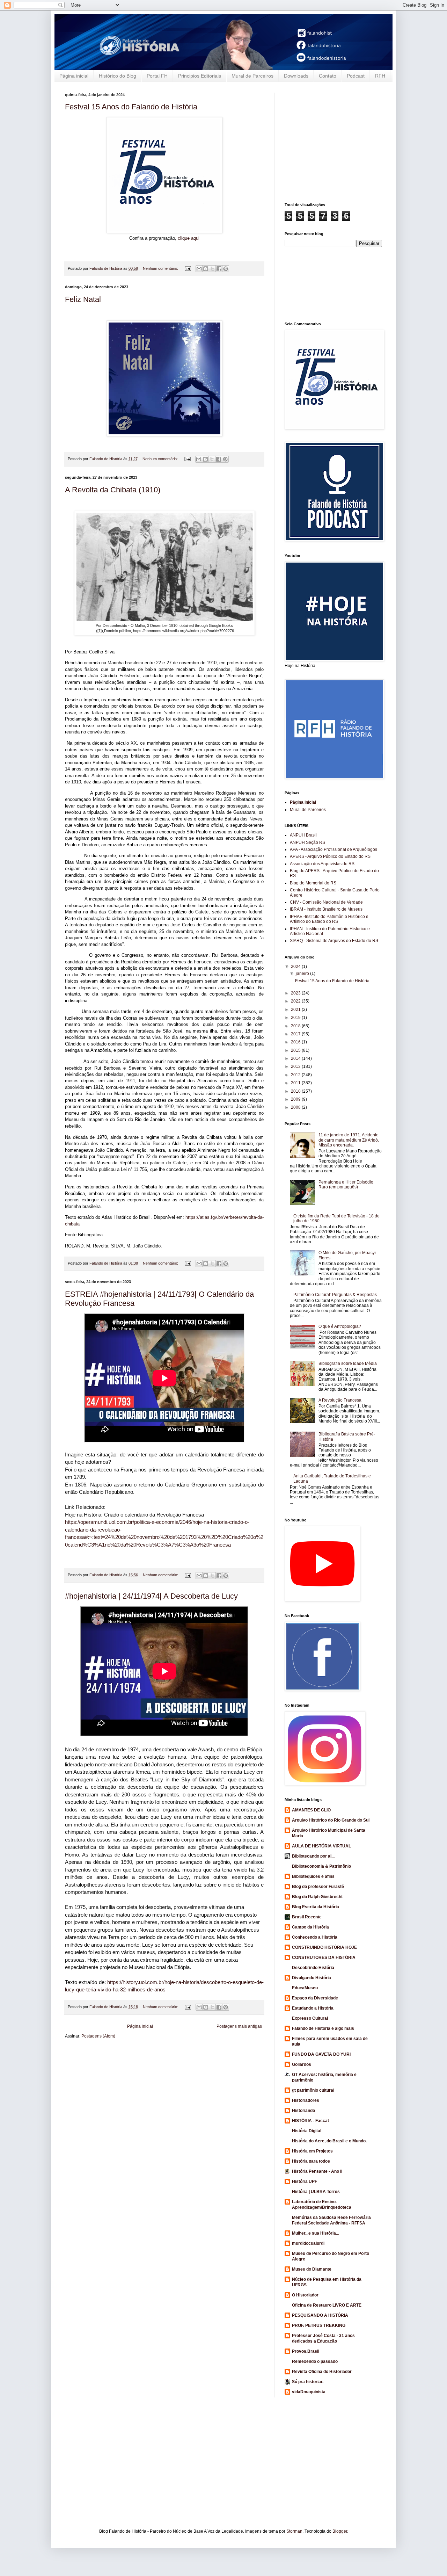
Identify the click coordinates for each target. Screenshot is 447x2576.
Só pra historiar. (308, 2382)
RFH (380, 76)
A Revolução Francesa (340, 1400)
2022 (296, 1001)
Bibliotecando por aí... (313, 1856)
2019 (296, 1018)
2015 (296, 1050)
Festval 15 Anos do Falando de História (131, 107)
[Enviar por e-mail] (199, 269)
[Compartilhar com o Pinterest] (226, 269)
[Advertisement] (366, 142)
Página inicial (74, 76)
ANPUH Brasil (303, 835)
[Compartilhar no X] (212, 269)
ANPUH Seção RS (307, 842)
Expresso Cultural (310, 2018)
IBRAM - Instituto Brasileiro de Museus (326, 909)
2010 (296, 1091)
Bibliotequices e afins (313, 1876)
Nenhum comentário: (161, 268)
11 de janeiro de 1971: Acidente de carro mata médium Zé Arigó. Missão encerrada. (349, 1140)
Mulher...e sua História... (316, 2233)
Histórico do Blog (118, 76)
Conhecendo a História (315, 1937)
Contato (328, 76)
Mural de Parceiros (252, 76)
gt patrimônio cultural (313, 2090)
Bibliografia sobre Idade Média (348, 1363)
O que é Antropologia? (340, 1326)
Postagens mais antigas (239, 2026)
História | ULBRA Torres (316, 2192)
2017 (296, 1034)
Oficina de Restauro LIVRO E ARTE (327, 2305)
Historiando (303, 2111)
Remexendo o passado (315, 2361)
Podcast (356, 76)
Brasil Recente (307, 1917)
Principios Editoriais (200, 76)
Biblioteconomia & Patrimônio (321, 1866)
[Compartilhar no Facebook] (219, 269)
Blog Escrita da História (316, 1907)
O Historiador (305, 2295)
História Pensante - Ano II (317, 2171)
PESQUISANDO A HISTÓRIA (320, 2315)
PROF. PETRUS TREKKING (319, 2325)
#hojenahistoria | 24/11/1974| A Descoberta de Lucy (151, 1596)
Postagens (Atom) (98, 2036)
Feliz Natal (83, 299)
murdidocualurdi (308, 2243)
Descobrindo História (313, 1968)
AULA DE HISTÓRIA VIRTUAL (321, 1846)
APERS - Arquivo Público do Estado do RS (330, 856)
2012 (296, 1075)
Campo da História (310, 1927)
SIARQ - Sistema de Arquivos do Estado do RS (334, 941)
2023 (296, 993)
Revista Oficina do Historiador (322, 2372)
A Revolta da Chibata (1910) (113, 490)
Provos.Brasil (306, 2351)
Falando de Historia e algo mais (323, 2028)
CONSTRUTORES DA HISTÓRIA (324, 1958)
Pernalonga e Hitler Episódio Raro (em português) (346, 1185)
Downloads (296, 76)
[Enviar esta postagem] (188, 268)
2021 (296, 1010)
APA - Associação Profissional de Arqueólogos (334, 849)
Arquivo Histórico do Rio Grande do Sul (331, 1820)
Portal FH (157, 76)
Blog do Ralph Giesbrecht (317, 1897)
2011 (296, 1083)
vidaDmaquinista (309, 2392)
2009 (296, 1099)
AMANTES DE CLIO (311, 1810)
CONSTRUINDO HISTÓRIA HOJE (324, 1947)
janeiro (303, 974)
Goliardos (302, 2064)
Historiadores (306, 2100)
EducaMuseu (305, 1988)
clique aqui (189, 238)
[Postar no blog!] (206, 269)
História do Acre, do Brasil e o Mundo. (329, 2141)
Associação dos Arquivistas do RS (322, 864)
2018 (296, 1026)
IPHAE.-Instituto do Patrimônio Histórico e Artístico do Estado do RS (329, 919)
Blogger (340, 2531)
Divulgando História (312, 1978)
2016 (296, 1042)
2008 (296, 1107)
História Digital (307, 2131)
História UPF (305, 2181)
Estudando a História (313, 2008)
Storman (294, 2531)
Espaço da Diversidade (315, 1998)
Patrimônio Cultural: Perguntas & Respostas (335, 1295)
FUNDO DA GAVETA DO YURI (321, 2054)
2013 (296, 1066)
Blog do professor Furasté (318, 1887)
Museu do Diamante (312, 2269)
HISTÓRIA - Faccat (310, 2121)
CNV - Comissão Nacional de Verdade (326, 902)
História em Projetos (312, 2151)
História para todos (311, 2161)
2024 (296, 967)
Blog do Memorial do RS (313, 883)
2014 (296, 1058)
